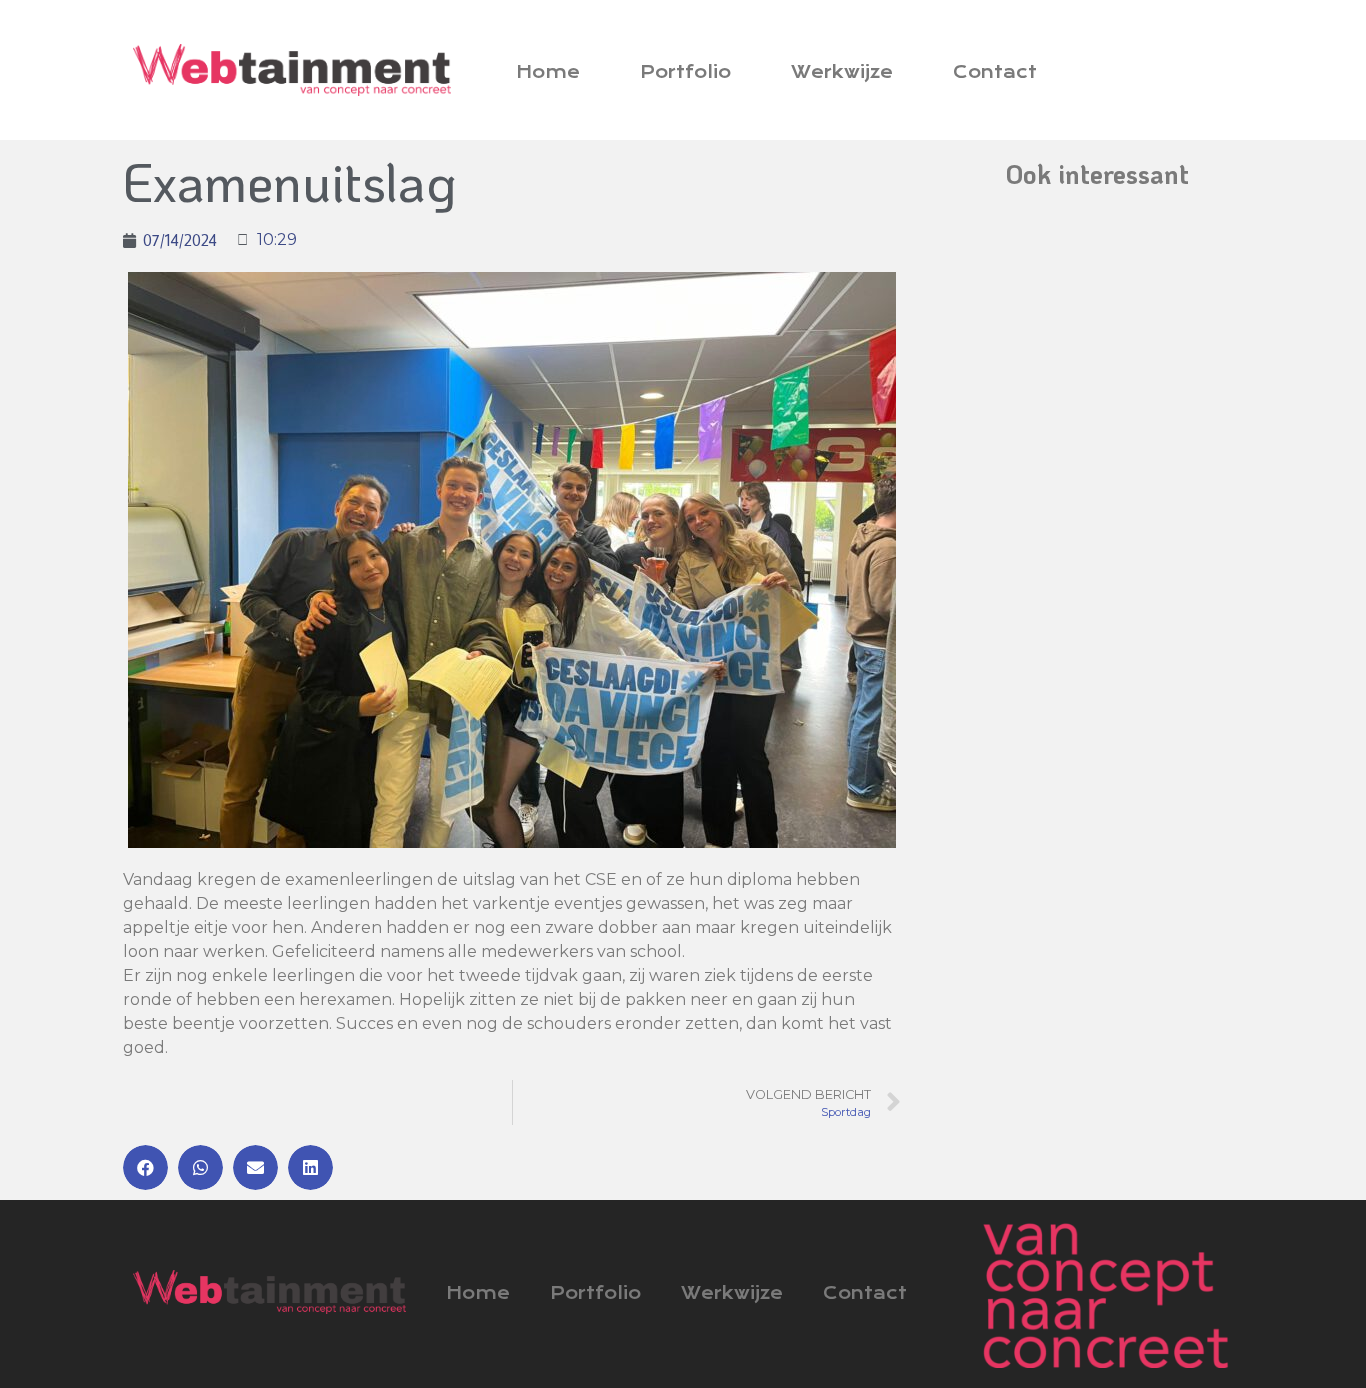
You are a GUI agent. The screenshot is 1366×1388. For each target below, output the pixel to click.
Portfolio (685, 72)
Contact (995, 72)
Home (548, 72)
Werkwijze (842, 72)
